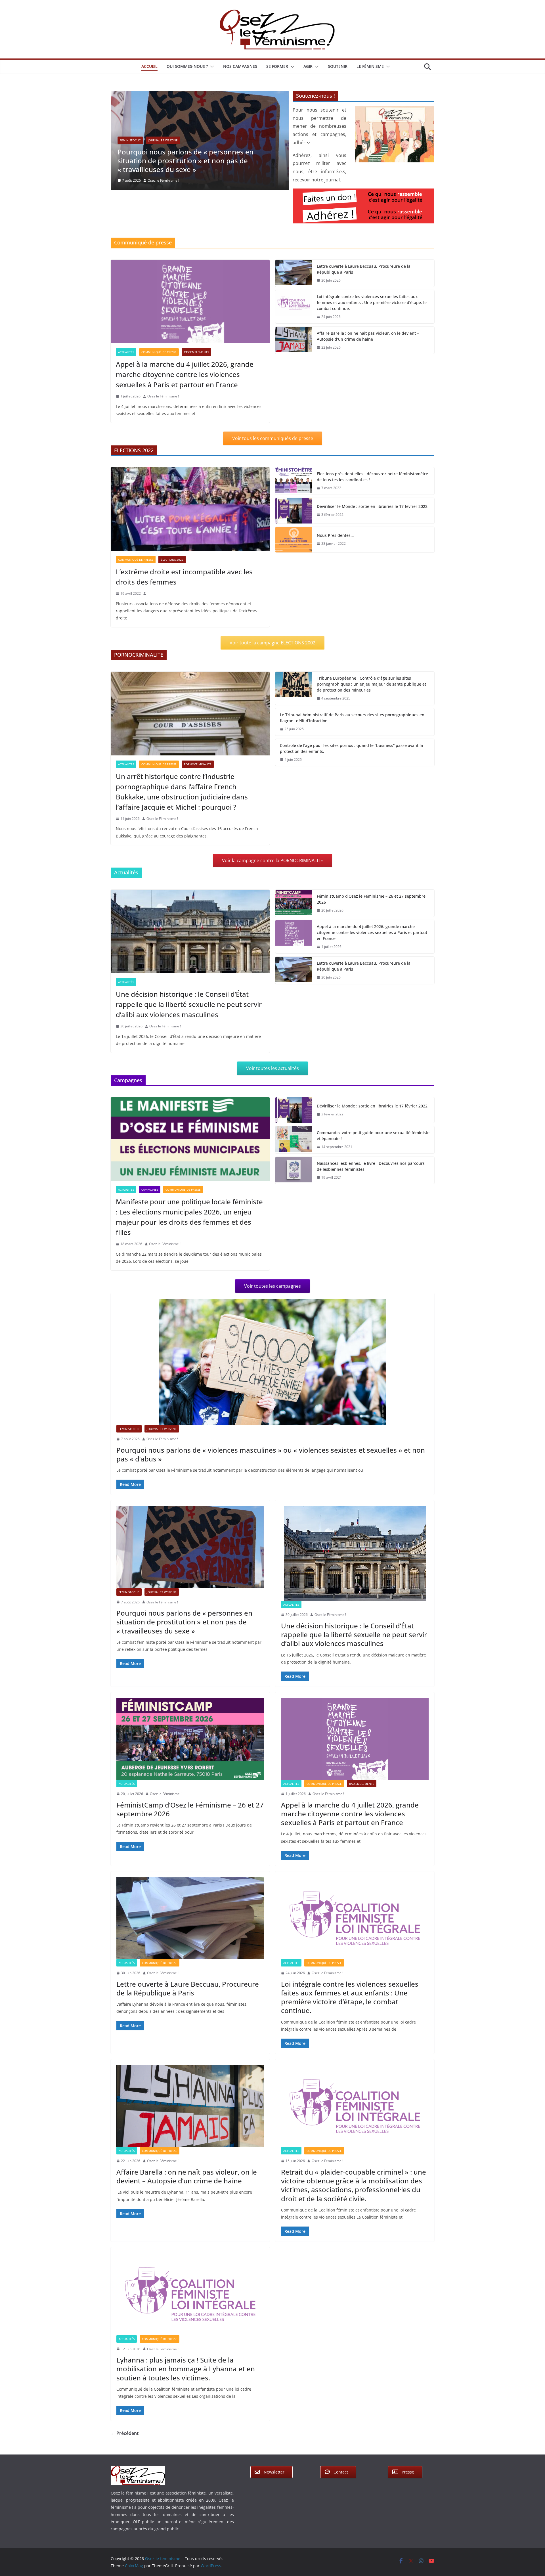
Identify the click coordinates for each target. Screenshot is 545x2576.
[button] (211, 67)
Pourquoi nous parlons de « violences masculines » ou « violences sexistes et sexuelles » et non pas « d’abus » (271, 1454)
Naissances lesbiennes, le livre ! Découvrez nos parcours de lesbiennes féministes (371, 1166)
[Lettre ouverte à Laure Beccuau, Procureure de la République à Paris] (294, 273)
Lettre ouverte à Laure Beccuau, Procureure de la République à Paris (364, 269)
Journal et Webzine (162, 1429)
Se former (277, 66)
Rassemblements (196, 352)
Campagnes (150, 1189)
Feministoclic (129, 1429)
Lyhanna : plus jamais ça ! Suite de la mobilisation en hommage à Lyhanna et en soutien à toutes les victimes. (186, 2369)
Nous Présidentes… (335, 535)
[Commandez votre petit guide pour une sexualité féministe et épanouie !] (294, 1140)
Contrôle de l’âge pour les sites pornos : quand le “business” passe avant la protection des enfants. (351, 748)
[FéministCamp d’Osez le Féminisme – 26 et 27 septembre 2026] (294, 903)
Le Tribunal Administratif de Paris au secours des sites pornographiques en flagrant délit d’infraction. (352, 718)
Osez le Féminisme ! (167, 200)
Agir (308, 66)
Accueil (149, 66)
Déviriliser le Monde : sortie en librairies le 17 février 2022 (372, 506)
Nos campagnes (240, 66)
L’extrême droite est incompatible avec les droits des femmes (184, 577)
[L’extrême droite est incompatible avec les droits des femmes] (190, 509)
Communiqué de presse (159, 352)
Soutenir (338, 66)
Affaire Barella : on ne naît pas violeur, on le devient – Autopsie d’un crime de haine (368, 336)
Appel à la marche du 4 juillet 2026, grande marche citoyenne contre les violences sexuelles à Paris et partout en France (185, 374)
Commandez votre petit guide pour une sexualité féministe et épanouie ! (373, 1136)
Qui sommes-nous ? (187, 66)
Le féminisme (370, 66)
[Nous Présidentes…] (294, 540)
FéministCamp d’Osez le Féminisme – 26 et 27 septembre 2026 (371, 899)
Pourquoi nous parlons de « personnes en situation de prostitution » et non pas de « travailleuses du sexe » (184, 1622)
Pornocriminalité (198, 764)
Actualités (128, 160)
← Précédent (125, 2433)
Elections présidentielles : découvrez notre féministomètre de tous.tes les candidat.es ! (372, 477)
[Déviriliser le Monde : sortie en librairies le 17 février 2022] (294, 511)
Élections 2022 (172, 560)
